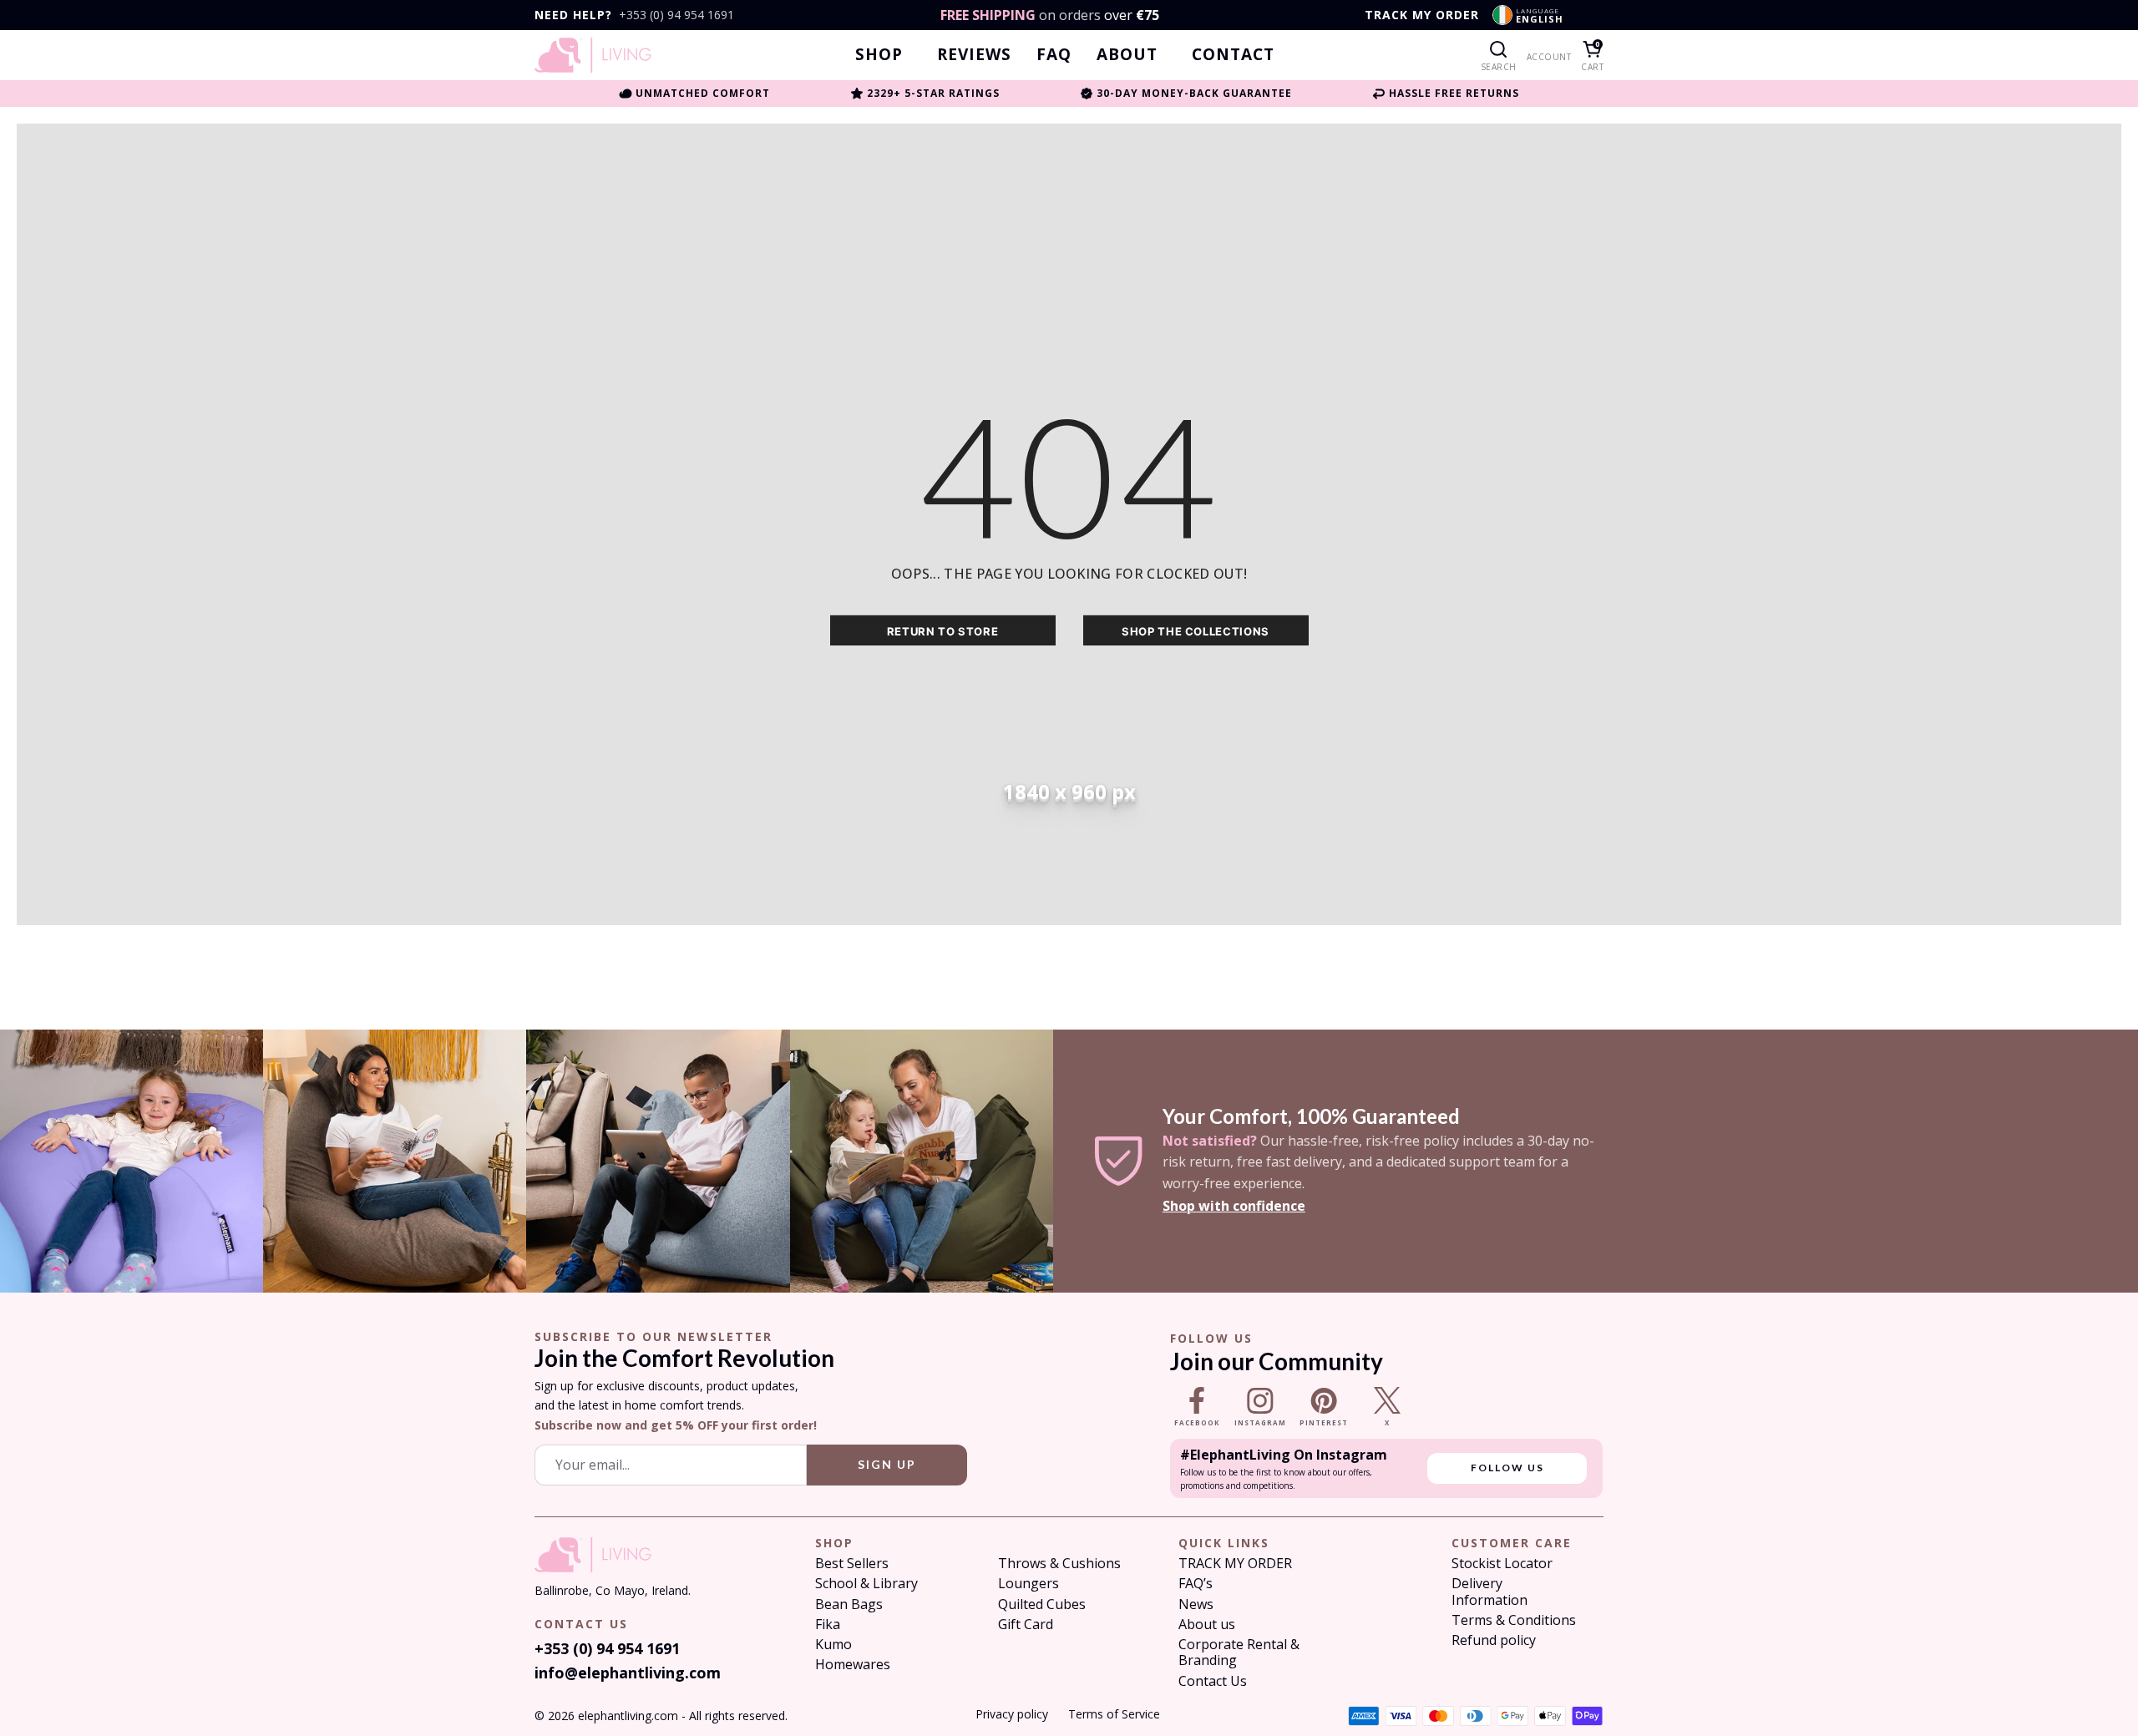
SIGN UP (887, 1464)
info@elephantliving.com (628, 1673)
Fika (828, 1625)
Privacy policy (1012, 1714)
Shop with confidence (1234, 1206)
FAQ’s (1196, 1584)
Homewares (853, 1665)
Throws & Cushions (1059, 1564)
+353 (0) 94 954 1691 (676, 15)
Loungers (1028, 1584)
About (1127, 55)
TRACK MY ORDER (1422, 15)
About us (1207, 1625)
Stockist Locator (1502, 1564)
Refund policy (1494, 1640)
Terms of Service (1114, 1714)
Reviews (974, 55)
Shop (879, 55)
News (1196, 1604)
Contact (1233, 55)
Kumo (833, 1645)
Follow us (1507, 1468)
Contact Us (1213, 1681)
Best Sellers (852, 1564)
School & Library (866, 1584)
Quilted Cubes (1042, 1604)
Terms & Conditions (1514, 1620)
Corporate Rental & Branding (1239, 1652)
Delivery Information (1490, 1592)
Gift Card (1026, 1625)
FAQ (1054, 55)
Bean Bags (849, 1604)
